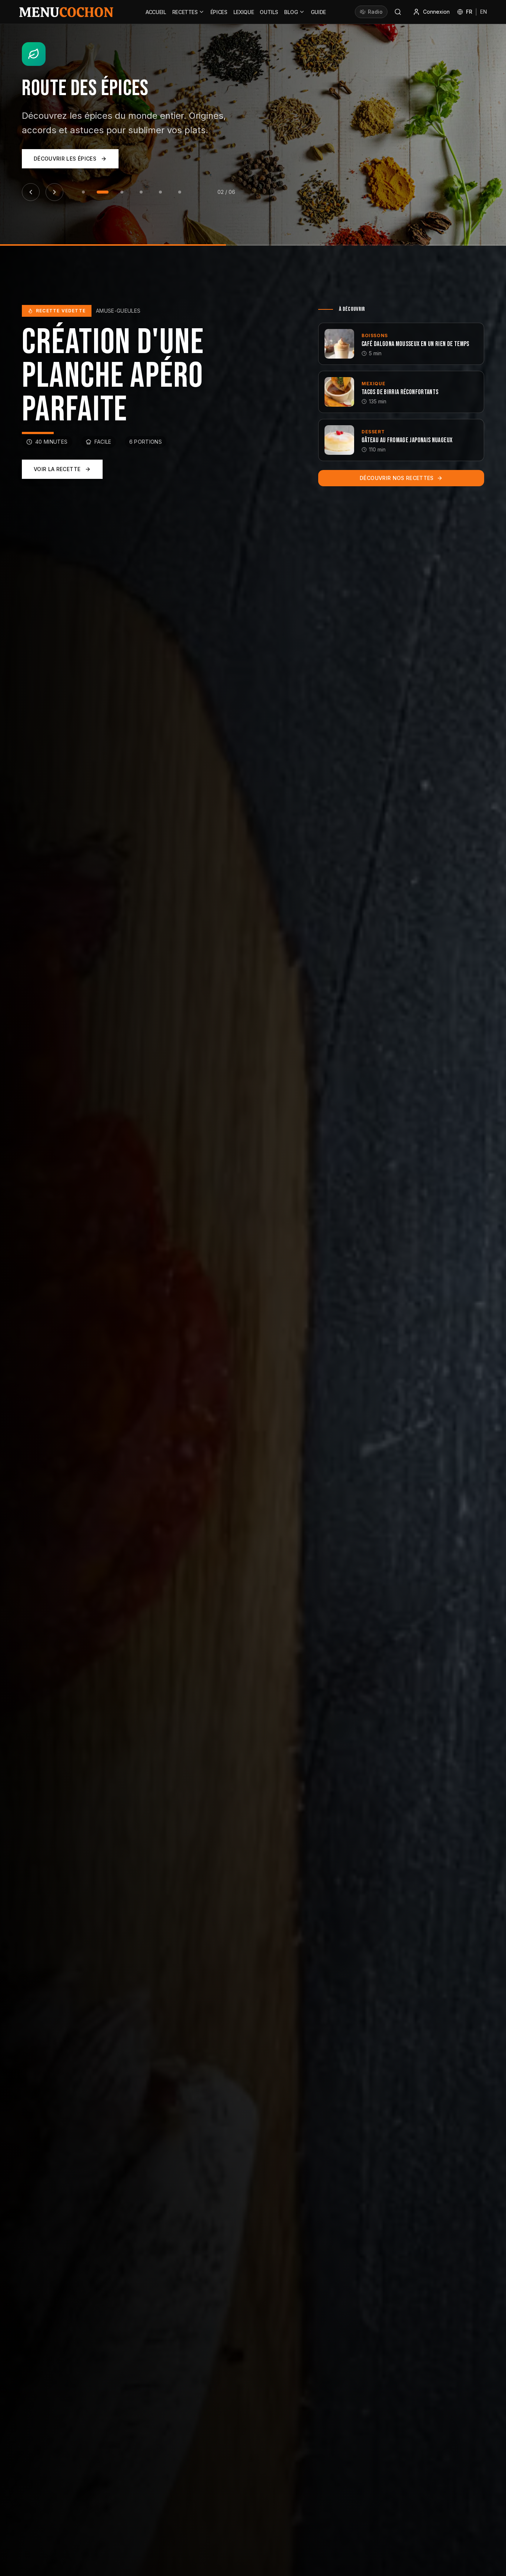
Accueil (156, 12)
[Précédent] (31, 161)
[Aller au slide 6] (180, 161)
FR (469, 12)
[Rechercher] (398, 12)
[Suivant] (54, 161)
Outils (269, 12)
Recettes (185, 12)
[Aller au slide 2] (103, 161)
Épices (219, 12)
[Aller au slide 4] (141, 161)
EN (484, 12)
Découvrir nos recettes (397, 478)
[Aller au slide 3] (122, 161)
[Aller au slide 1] (83, 161)
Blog (291, 12)
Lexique (244, 12)
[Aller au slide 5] (160, 161)
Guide (318, 12)
